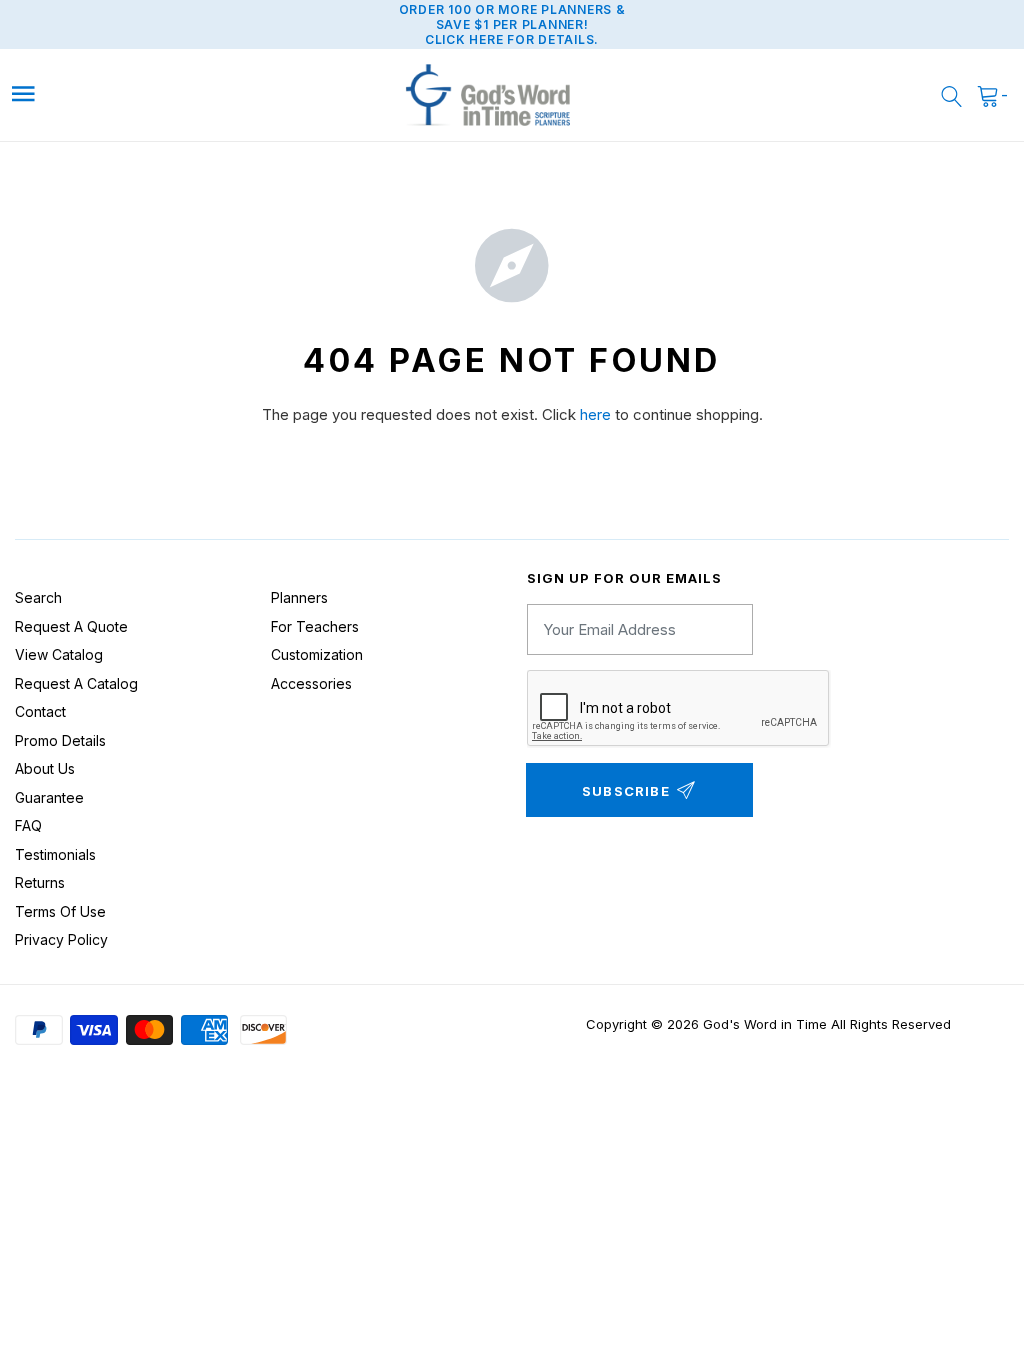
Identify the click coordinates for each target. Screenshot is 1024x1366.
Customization (317, 654)
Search (38, 597)
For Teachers (315, 626)
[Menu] (134, 94)
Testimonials (55, 854)
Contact (40, 711)
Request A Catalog (76, 683)
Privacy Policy (61, 939)
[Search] (951, 95)
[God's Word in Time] (488, 95)
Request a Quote (71, 626)
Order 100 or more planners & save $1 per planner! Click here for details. (512, 24)
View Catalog (59, 654)
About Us (45, 768)
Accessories (311, 683)
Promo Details (60, 740)
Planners (299, 597)
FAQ (28, 825)
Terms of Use (60, 911)
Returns (40, 882)
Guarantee (49, 797)
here (595, 414)
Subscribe (626, 791)
